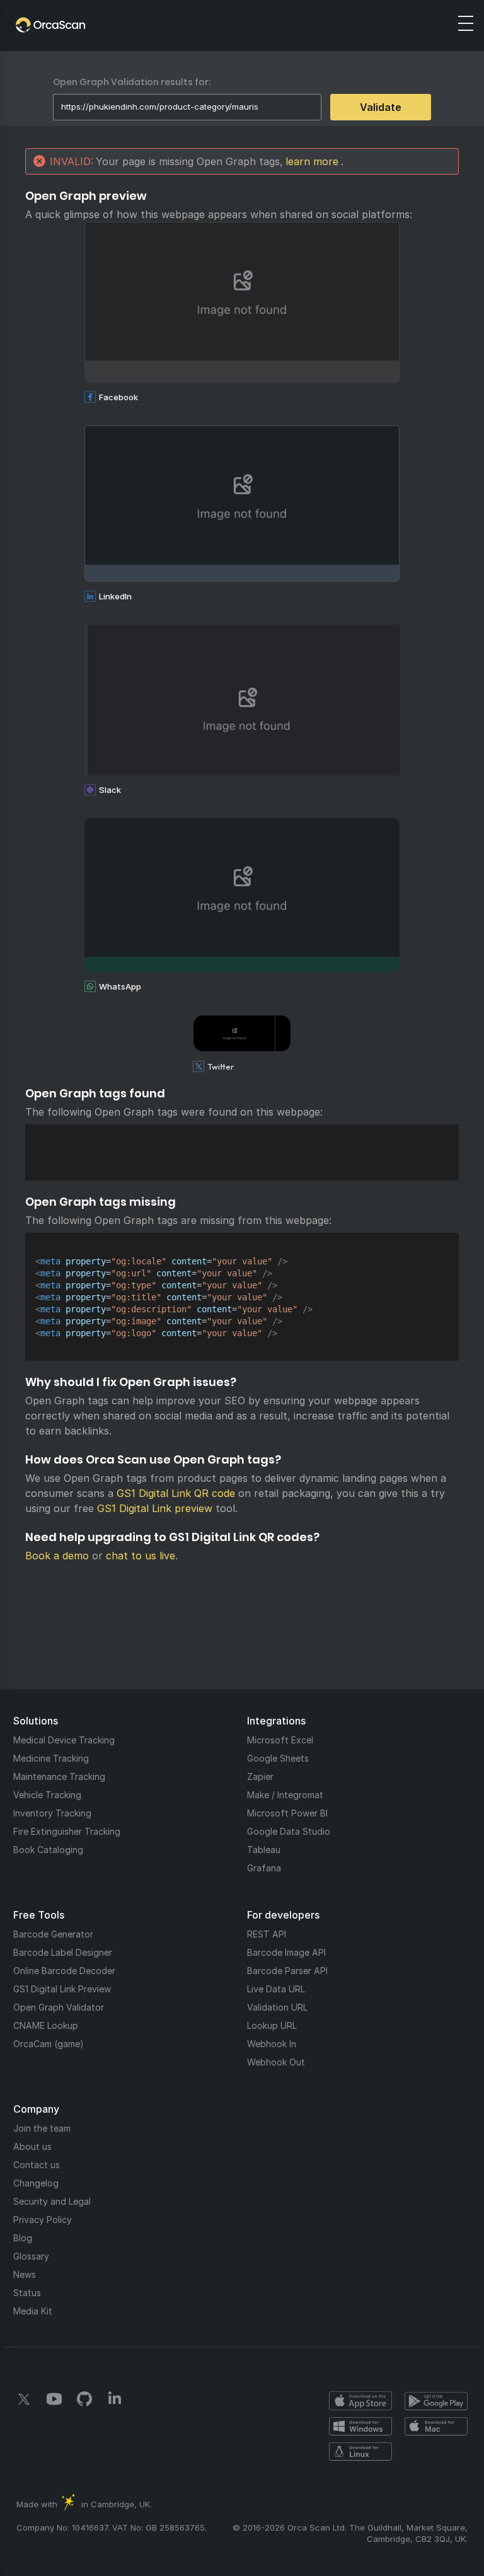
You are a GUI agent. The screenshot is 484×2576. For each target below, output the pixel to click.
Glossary (31, 2256)
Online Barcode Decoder (64, 1971)
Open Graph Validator (59, 2007)
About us (32, 2146)
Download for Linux (360, 2451)
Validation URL (277, 2007)
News (25, 2274)
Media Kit (33, 2311)
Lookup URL (272, 2025)
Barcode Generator (53, 1934)
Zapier (260, 1776)
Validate (381, 107)
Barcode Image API (286, 1952)
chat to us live (141, 1556)
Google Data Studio (289, 1831)
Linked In (115, 2399)
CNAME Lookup (46, 2025)
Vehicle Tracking (47, 1795)
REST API (267, 1934)
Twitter (24, 2399)
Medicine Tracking (51, 1758)
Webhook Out (276, 2062)
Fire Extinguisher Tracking (67, 1831)
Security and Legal (52, 2201)
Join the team (42, 2128)
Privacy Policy (43, 2220)
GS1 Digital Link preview (155, 1508)
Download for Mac (436, 2426)
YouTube (54, 2399)
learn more (312, 161)
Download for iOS (360, 2401)
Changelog (36, 2183)
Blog (23, 2238)
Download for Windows (360, 2426)
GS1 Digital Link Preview (62, 1989)
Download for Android (436, 2401)
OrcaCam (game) (49, 2044)
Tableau (264, 1850)
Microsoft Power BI (287, 1813)
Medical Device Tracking (64, 1740)
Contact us (37, 2165)
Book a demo (57, 1556)
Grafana (264, 1868)
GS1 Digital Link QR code (176, 1493)
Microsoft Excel (280, 1740)
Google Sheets (278, 1758)
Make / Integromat (285, 1795)
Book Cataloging (48, 1850)
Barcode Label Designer (63, 1952)
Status (27, 2293)
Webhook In (272, 2044)
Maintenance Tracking (59, 1776)
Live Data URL (276, 1989)
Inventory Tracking (52, 1813)
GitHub (84, 2399)
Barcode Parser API (287, 1971)
